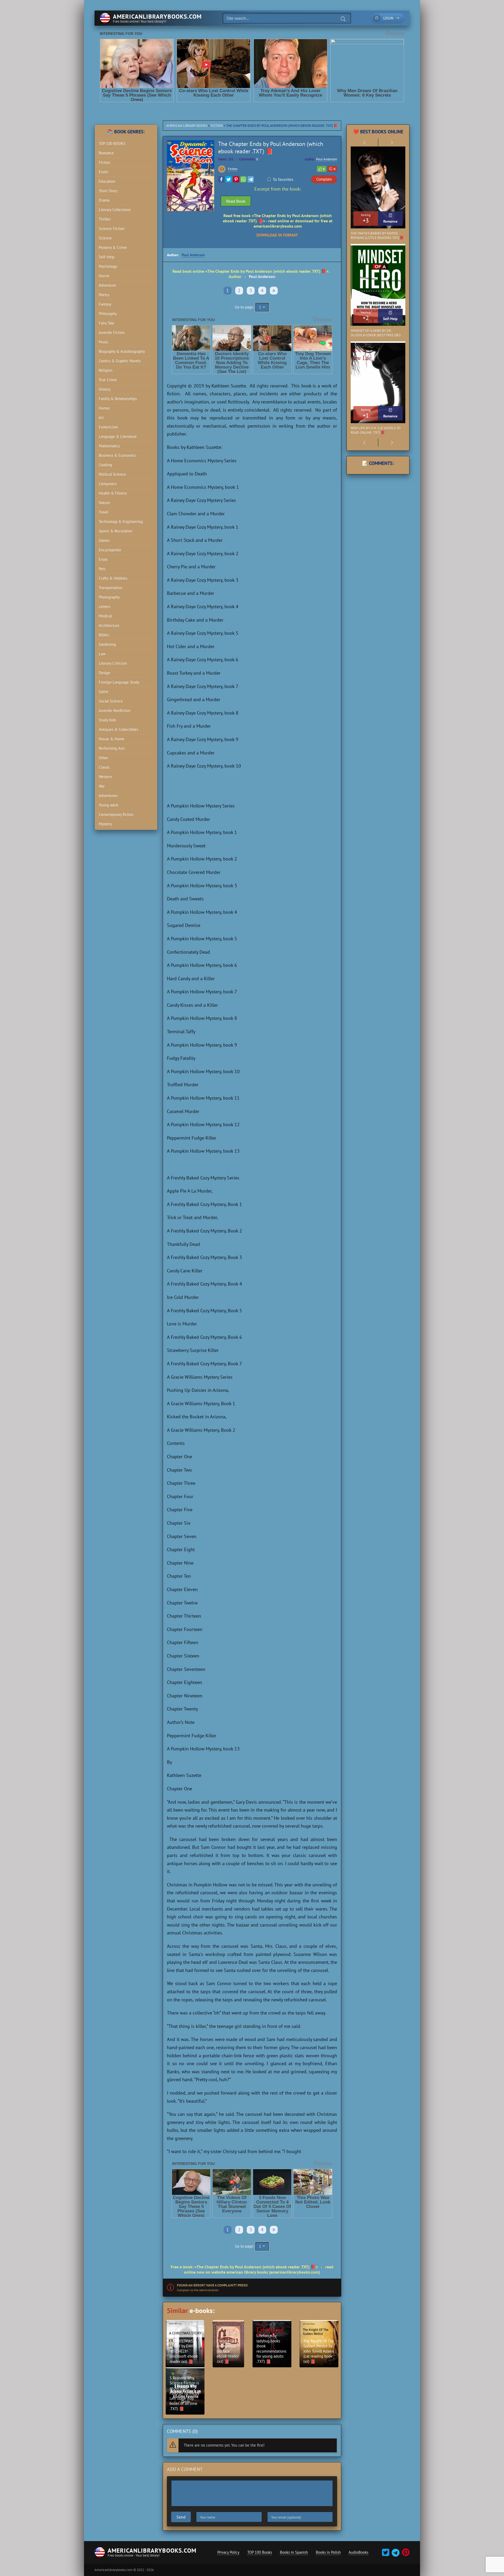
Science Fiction (112, 229)
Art (101, 418)
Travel (104, 512)
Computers (108, 484)
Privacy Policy (228, 2552)
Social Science (111, 701)
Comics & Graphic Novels (120, 361)
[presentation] (364, 143)
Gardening (107, 644)
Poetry (104, 295)
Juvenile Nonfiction (115, 710)
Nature (104, 503)
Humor (104, 408)
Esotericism (108, 427)
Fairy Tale (106, 323)
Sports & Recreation (115, 531)
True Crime (108, 380)
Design (104, 673)
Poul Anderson (327, 159)
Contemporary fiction (116, 814)
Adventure (107, 285)
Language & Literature (118, 436)
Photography (109, 597)
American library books (187, 126)
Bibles (104, 635)
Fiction (217, 126)
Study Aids (107, 720)
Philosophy (108, 314)
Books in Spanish (294, 2552)
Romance (106, 153)
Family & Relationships (118, 399)
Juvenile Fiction (112, 332)
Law (102, 654)
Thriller (105, 219)
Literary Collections (115, 210)
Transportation (111, 588)
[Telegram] (251, 179)
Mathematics (109, 446)
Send (181, 2517)
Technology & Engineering (121, 521)
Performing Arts (112, 748)
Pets (102, 569)
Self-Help (107, 257)
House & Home (112, 739)
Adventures (108, 796)
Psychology (108, 266)
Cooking (105, 465)
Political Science (112, 474)
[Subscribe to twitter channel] (386, 2554)
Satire (104, 692)
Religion (106, 370)
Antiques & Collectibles (118, 729)
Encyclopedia (110, 550)
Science (105, 238)
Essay (103, 559)
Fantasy (105, 304)
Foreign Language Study (119, 682)
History (105, 389)
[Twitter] (229, 179)
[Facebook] (221, 179)
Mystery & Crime (113, 247)
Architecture (109, 625)
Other (103, 758)
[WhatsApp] (243, 179)
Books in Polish (328, 2552)
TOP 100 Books (260, 2552)
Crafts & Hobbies (113, 578)
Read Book (236, 201)
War (102, 786)
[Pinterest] (236, 179)
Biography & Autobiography (122, 351)
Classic (104, 767)
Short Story (108, 191)
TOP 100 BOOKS (112, 143)
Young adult (109, 805)
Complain (324, 179)
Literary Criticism (113, 663)
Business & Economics (117, 455)
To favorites (283, 179)
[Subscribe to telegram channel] (395, 2554)
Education (107, 181)
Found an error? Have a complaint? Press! (212, 2285)
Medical (105, 616)
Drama (104, 200)
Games (104, 540)
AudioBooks (358, 2552)
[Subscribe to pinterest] (405, 2554)
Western (105, 777)
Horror (104, 276)
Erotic (104, 172)
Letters (104, 607)
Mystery (105, 824)
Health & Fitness (113, 493)
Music (104, 342)
